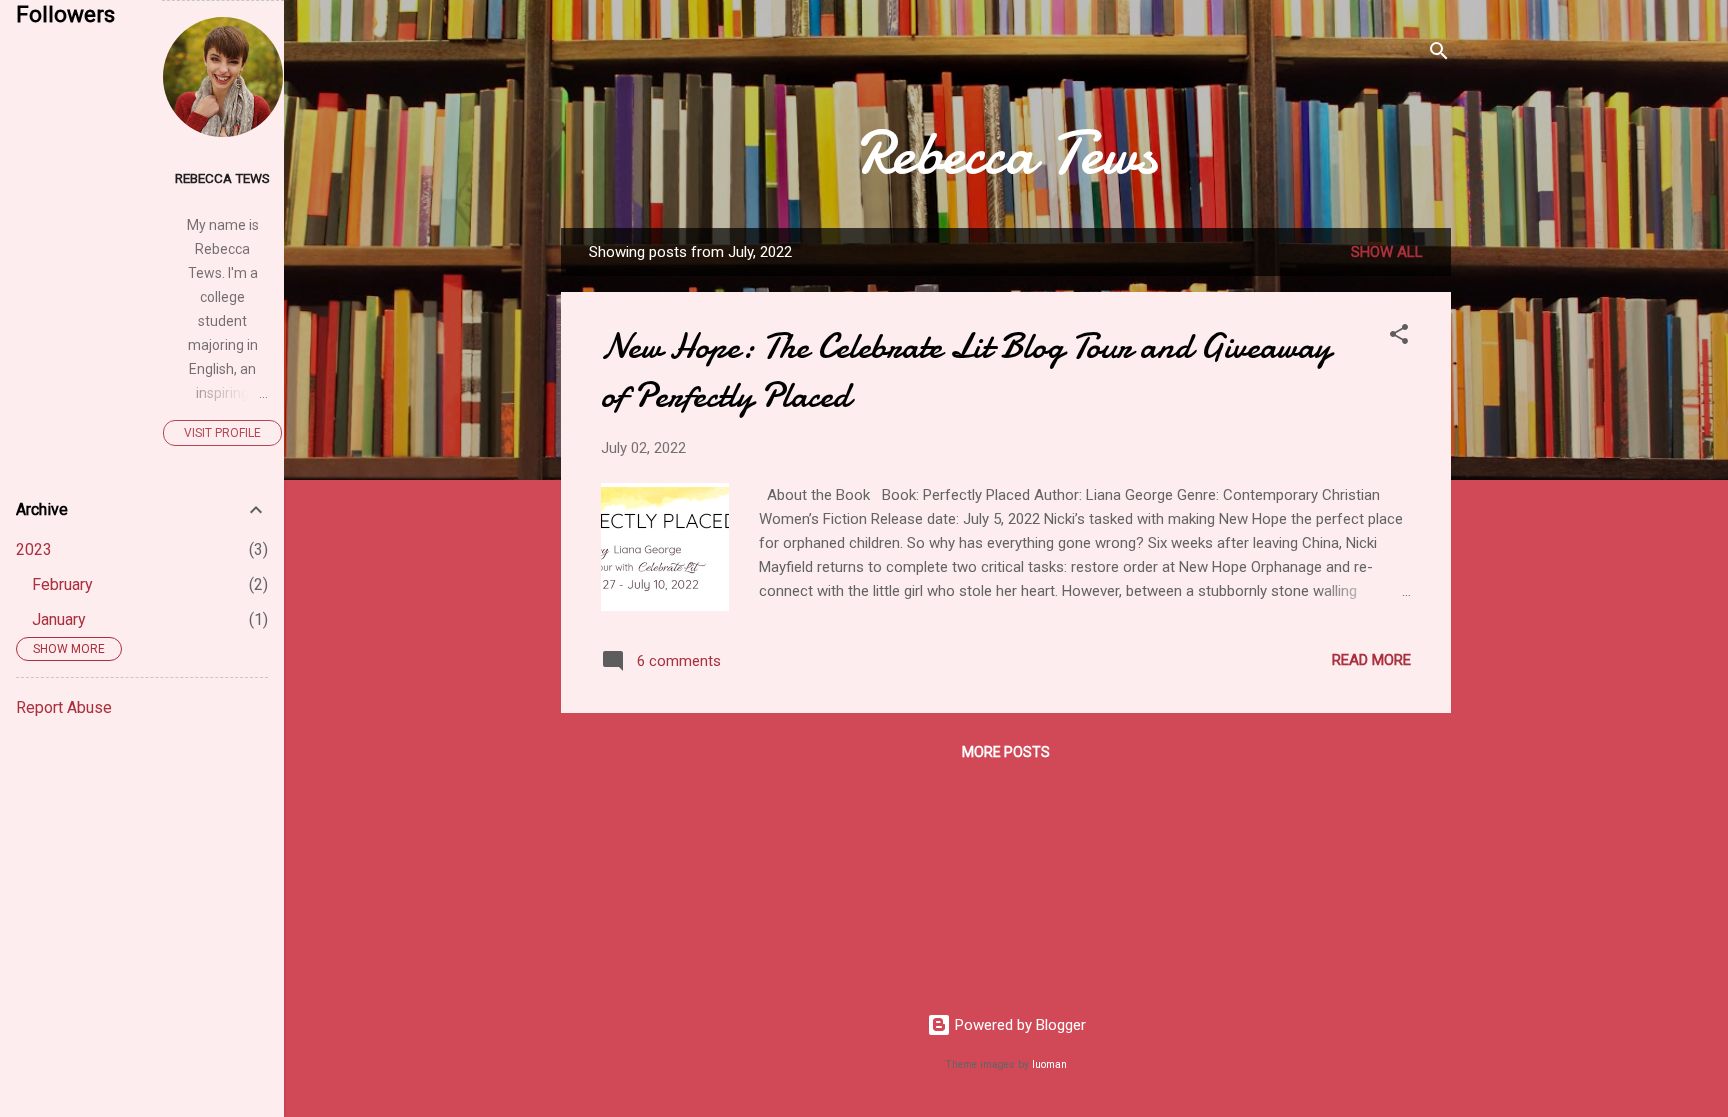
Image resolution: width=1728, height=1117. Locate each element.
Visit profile (222, 433)
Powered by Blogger (1018, 1025)
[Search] (1439, 54)
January (59, 619)
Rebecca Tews (1006, 153)
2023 (34, 549)
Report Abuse (64, 707)
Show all (1387, 252)
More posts (1006, 752)
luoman (1049, 1064)
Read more (1371, 660)
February (62, 584)
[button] (1399, 337)
